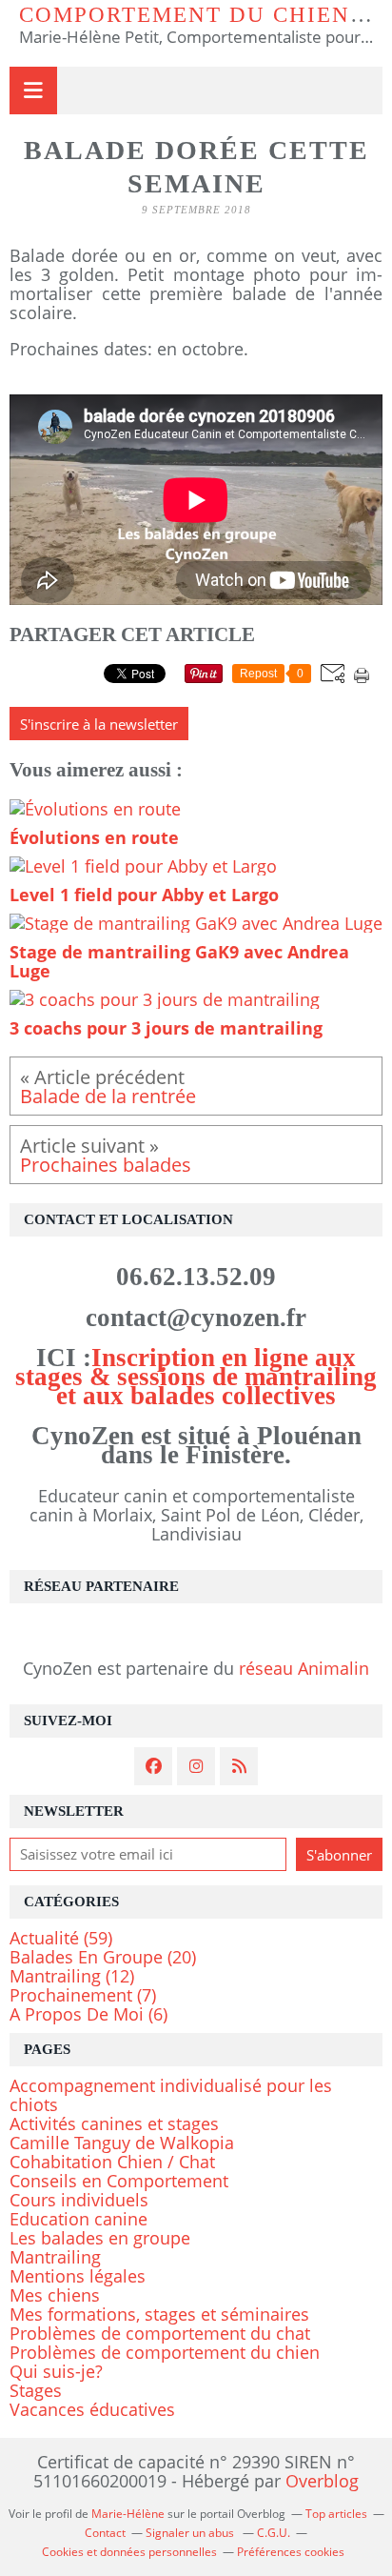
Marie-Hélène (128, 2514)
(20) (103, 1957)
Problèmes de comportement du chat (160, 2333)
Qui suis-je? (56, 2371)
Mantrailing (55, 2257)
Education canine (78, 2219)
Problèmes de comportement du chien (165, 2352)
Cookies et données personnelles (129, 2552)
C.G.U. (274, 2533)
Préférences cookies (291, 2552)
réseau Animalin (304, 1668)
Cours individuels (79, 2200)
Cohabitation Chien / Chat (112, 2162)
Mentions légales (78, 2276)
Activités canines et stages (114, 2123)
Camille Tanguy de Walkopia (122, 2143)
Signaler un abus (191, 2533)
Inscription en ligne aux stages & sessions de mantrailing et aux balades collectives (196, 1377)
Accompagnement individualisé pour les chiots (171, 2095)
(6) (88, 2014)
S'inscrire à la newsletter (99, 724)
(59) (61, 1938)
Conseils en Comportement (119, 2181)
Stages (36, 2390)
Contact (105, 2533)
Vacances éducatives (92, 2409)
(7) (83, 1995)
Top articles (336, 2514)
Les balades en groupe (100, 2238)
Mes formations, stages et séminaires (159, 2314)
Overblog (322, 2481)
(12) (72, 1976)
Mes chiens (55, 2295)
